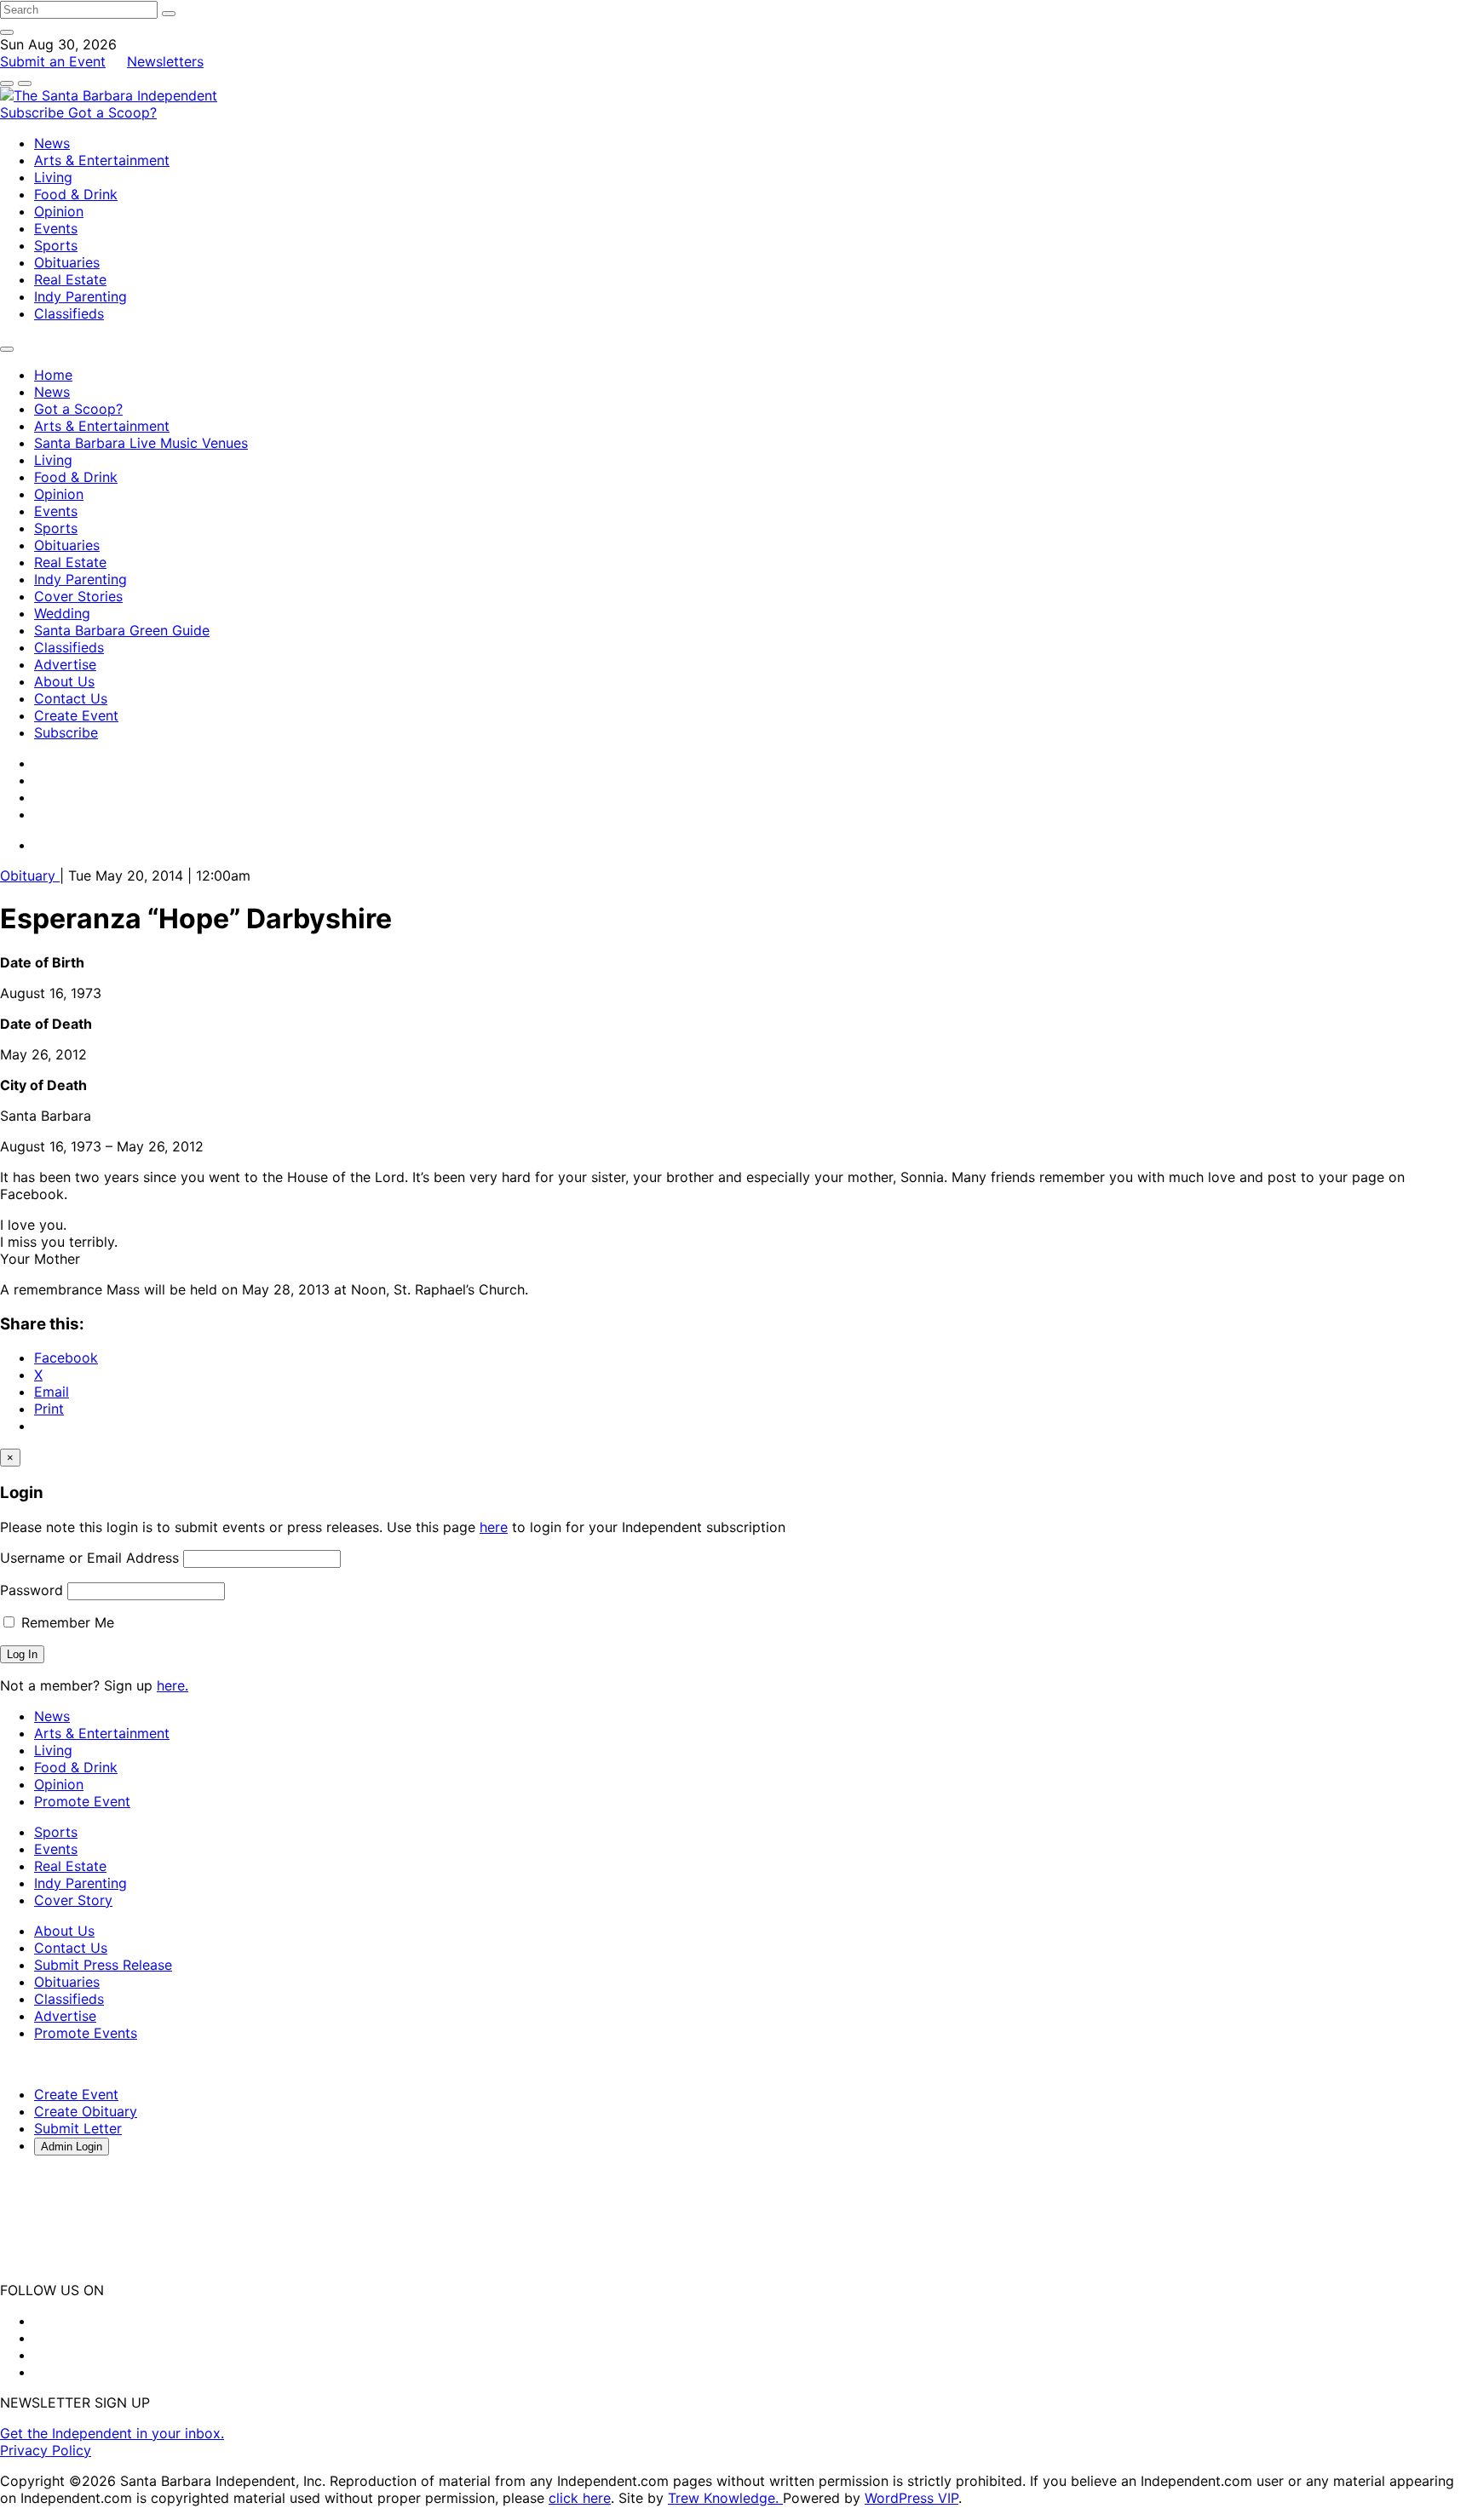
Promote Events (86, 2033)
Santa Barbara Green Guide (122, 630)
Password (32, 1590)
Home (53, 375)
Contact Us (71, 698)
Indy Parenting (80, 296)
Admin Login (72, 2147)
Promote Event (82, 1801)
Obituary (30, 875)
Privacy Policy (46, 2450)
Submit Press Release (103, 1965)
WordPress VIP (911, 2498)
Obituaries (67, 262)
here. (172, 1685)
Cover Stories (78, 596)
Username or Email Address (89, 1558)
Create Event (76, 715)
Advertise (65, 664)
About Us (64, 681)
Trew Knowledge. (725, 2498)
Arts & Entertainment (102, 160)
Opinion (59, 211)
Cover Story (73, 1900)
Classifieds (69, 313)
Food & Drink (76, 194)
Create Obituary (86, 2111)
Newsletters (165, 61)
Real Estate (70, 279)
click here (580, 2498)
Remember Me (66, 1622)
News (52, 143)
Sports (56, 245)
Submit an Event (53, 61)
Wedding (62, 613)
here (494, 1527)
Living (53, 177)
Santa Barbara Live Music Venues (141, 443)
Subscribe (34, 112)
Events (56, 228)
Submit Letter (78, 2128)
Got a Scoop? (112, 112)
